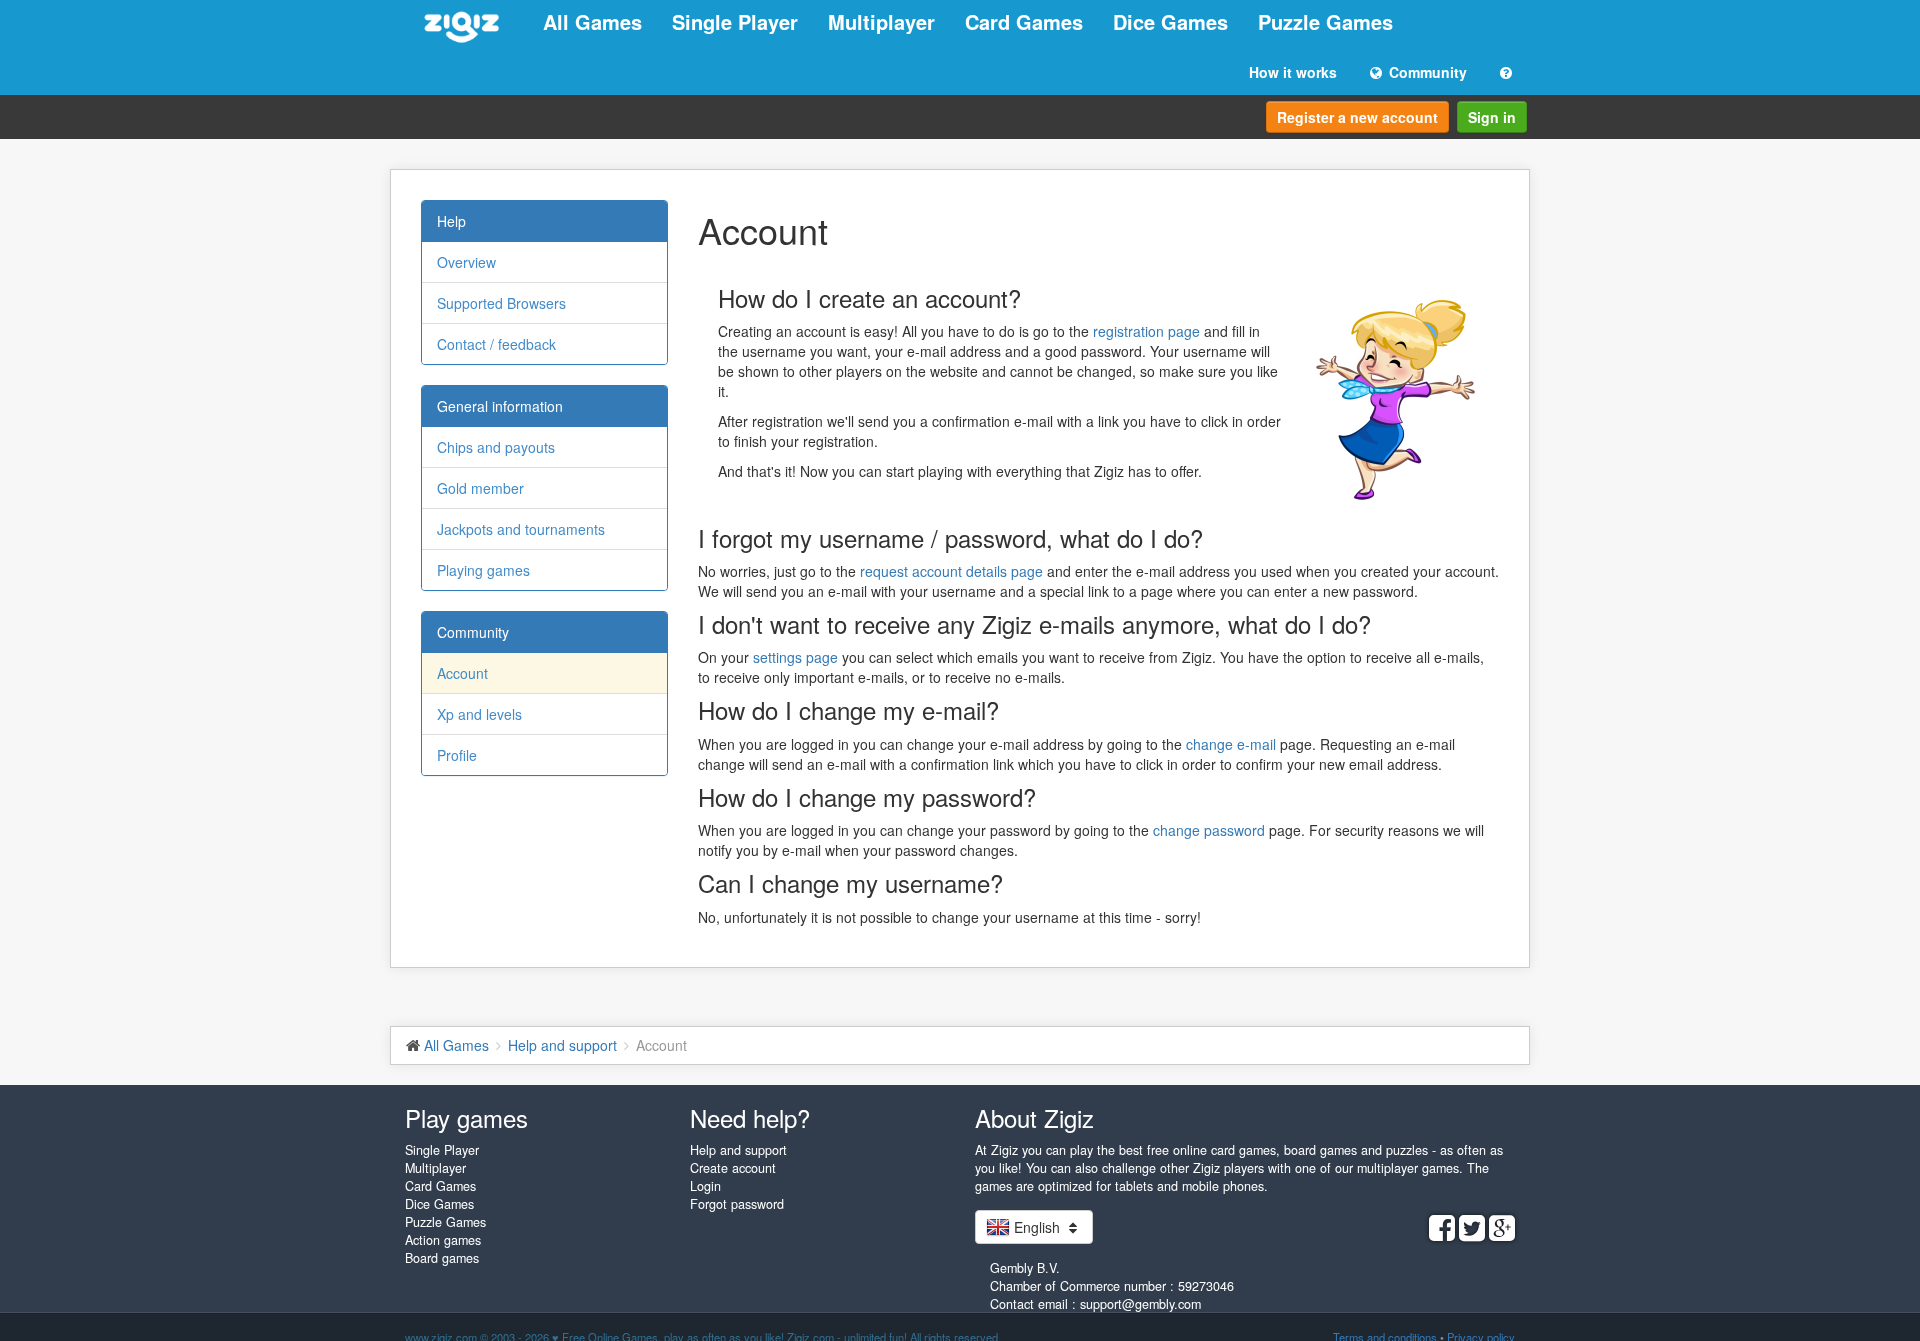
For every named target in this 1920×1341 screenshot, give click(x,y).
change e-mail (1231, 744)
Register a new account (1357, 117)
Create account (733, 1168)
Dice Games (1170, 21)
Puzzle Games (1325, 21)
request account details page (951, 571)
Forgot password (737, 1204)
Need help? (750, 1117)
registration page (1146, 331)
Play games (466, 1117)
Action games (443, 1240)
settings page (795, 657)
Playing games (483, 570)
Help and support (738, 1150)
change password (1209, 830)
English (1037, 1227)
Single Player (735, 21)
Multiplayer (881, 21)
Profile (457, 755)
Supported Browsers (501, 303)
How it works (1293, 72)
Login (705, 1186)
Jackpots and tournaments (521, 529)
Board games (442, 1258)
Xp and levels (479, 714)
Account (462, 673)
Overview (466, 262)
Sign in (1492, 117)
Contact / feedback (496, 344)
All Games (592, 21)
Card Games (1024, 21)
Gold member (480, 488)
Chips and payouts (496, 447)
